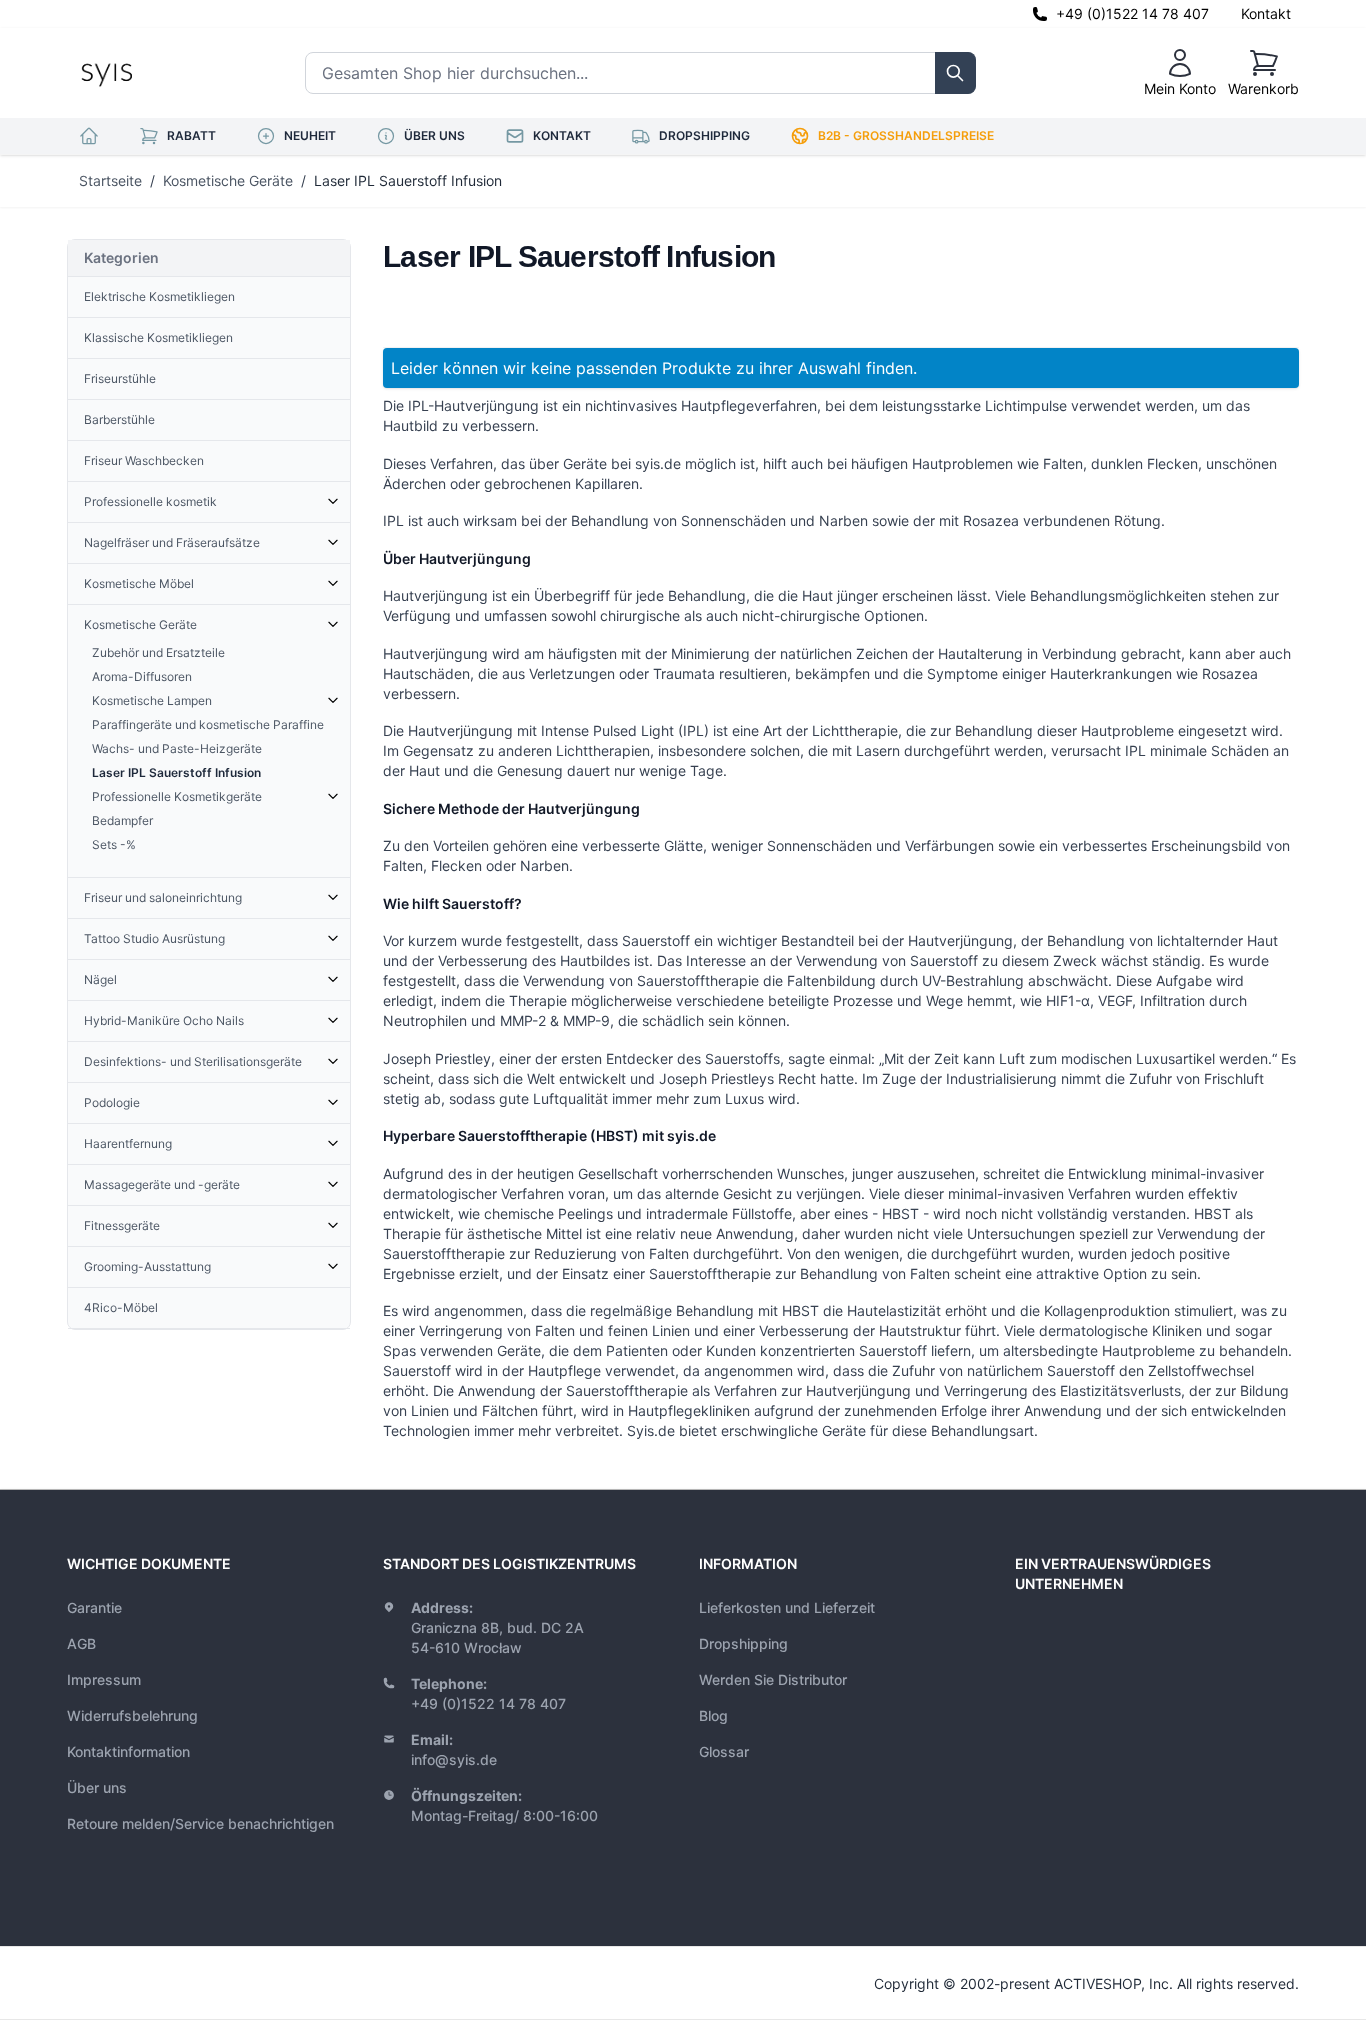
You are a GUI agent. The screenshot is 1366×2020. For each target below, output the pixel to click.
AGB (81, 1643)
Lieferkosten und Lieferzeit (787, 1607)
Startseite (110, 180)
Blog (713, 1715)
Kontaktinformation (128, 1751)
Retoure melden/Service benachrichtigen (200, 1823)
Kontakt (1266, 13)
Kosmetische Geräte (228, 180)
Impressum (104, 1679)
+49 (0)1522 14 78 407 (1132, 13)
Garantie (94, 1607)
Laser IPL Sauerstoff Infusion (408, 180)
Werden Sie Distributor (773, 1679)
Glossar (724, 1751)
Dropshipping (743, 1643)
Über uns (97, 1787)
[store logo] (152, 73)
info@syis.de (454, 1759)
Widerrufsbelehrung (132, 1715)
